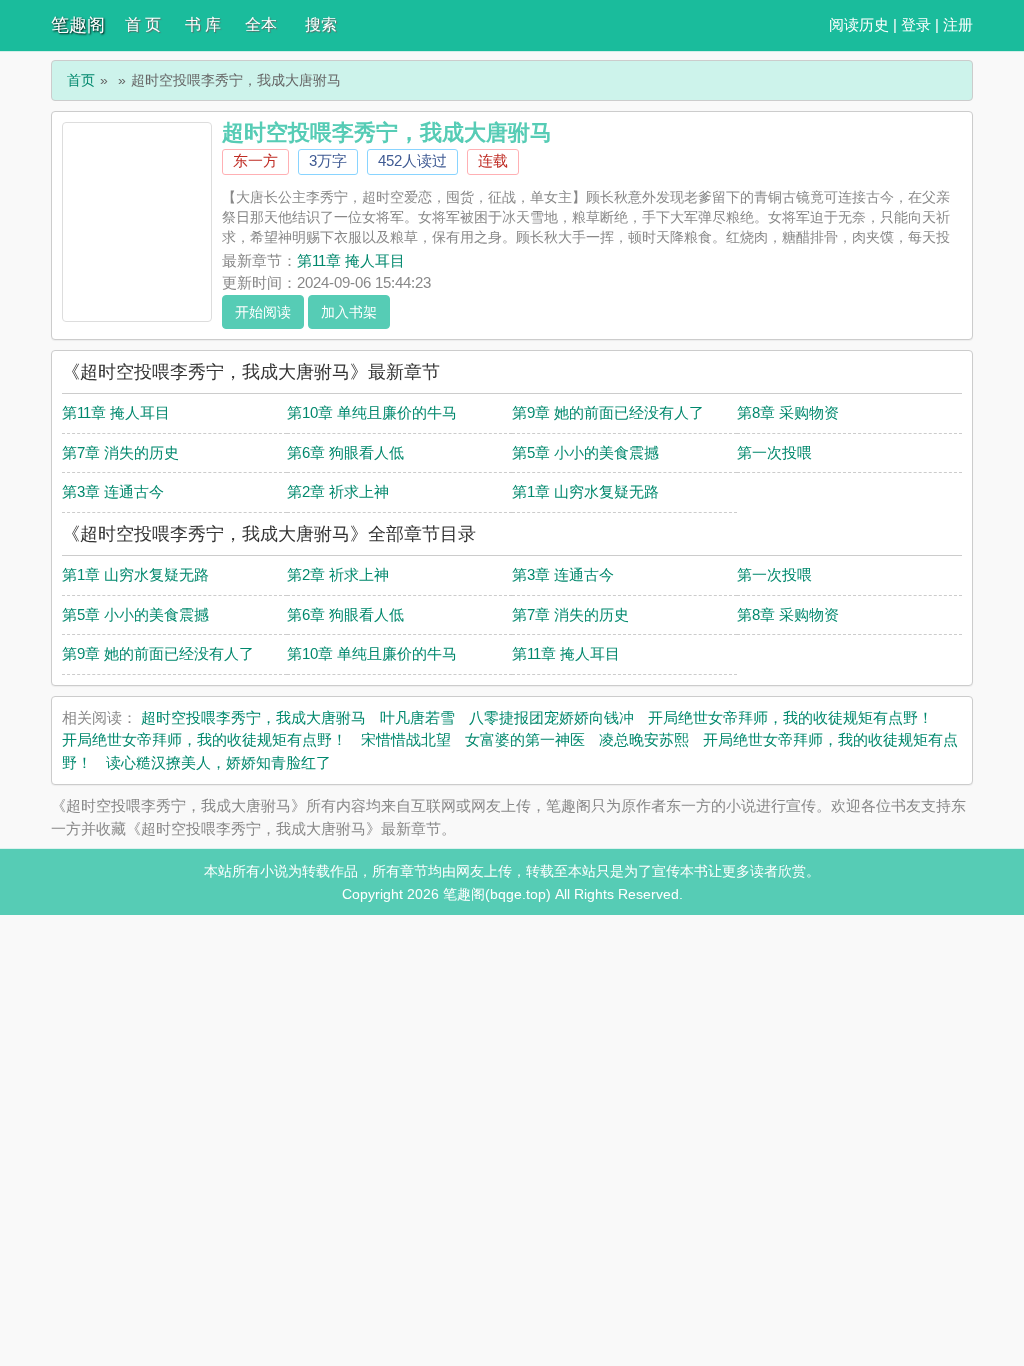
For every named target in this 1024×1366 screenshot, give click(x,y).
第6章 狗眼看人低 (345, 452)
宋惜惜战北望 (406, 739)
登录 (916, 24)
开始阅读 (263, 312)
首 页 (143, 24)
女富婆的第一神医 (525, 739)
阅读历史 (859, 24)
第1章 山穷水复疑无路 (585, 491)
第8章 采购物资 (788, 412)
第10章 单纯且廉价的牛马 (372, 412)
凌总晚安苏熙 (644, 739)
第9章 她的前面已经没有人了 (608, 412)
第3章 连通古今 (113, 491)
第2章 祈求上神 (338, 491)
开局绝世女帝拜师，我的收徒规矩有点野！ (790, 717)
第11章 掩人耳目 (351, 260)
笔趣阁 (78, 25)
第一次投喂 (774, 452)
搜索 (321, 24)
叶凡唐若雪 (417, 717)
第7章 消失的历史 (120, 452)
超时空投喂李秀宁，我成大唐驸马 (253, 717)
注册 (958, 24)
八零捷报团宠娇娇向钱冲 (551, 717)
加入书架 (349, 312)
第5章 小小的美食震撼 (585, 452)
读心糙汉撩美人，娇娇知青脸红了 (218, 762)
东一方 (255, 160)
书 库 (203, 24)
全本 (261, 24)
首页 (81, 80)
